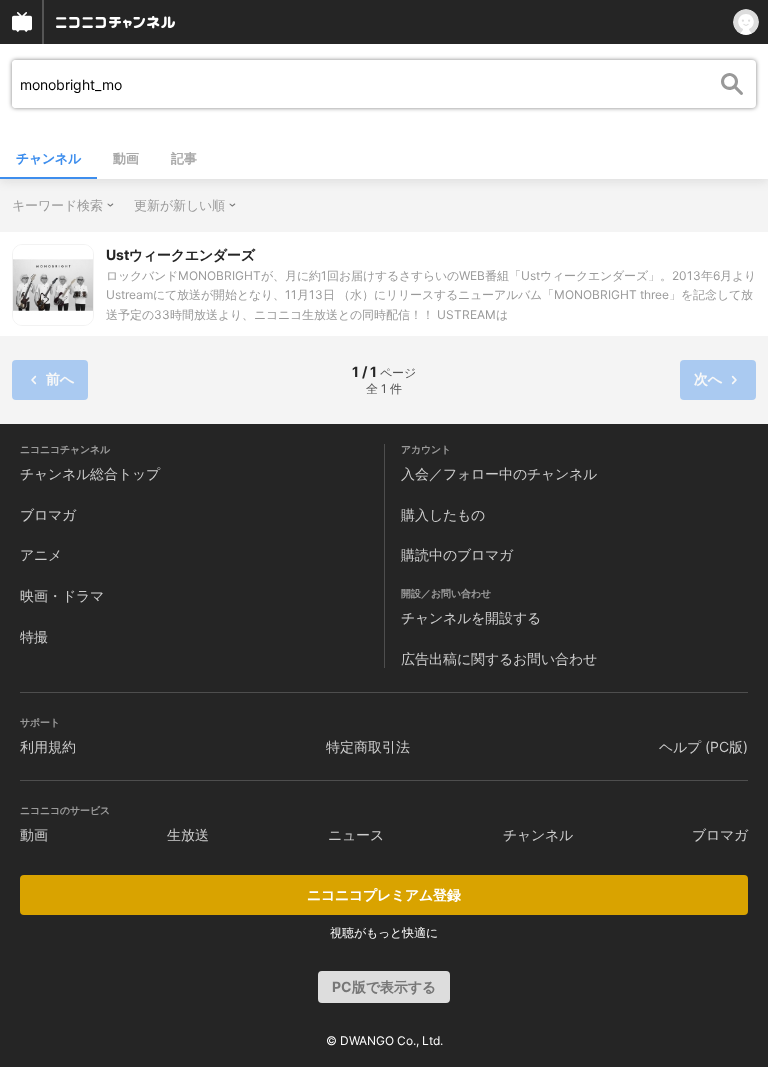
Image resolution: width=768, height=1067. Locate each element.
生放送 (188, 834)
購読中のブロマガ (457, 554)
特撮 (34, 636)
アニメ (41, 554)
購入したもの (443, 514)
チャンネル (48, 158)
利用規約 (48, 746)
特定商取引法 (368, 746)
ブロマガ (48, 514)
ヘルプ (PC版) (703, 746)
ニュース (356, 834)
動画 (126, 158)
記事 (184, 158)
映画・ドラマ (62, 595)
